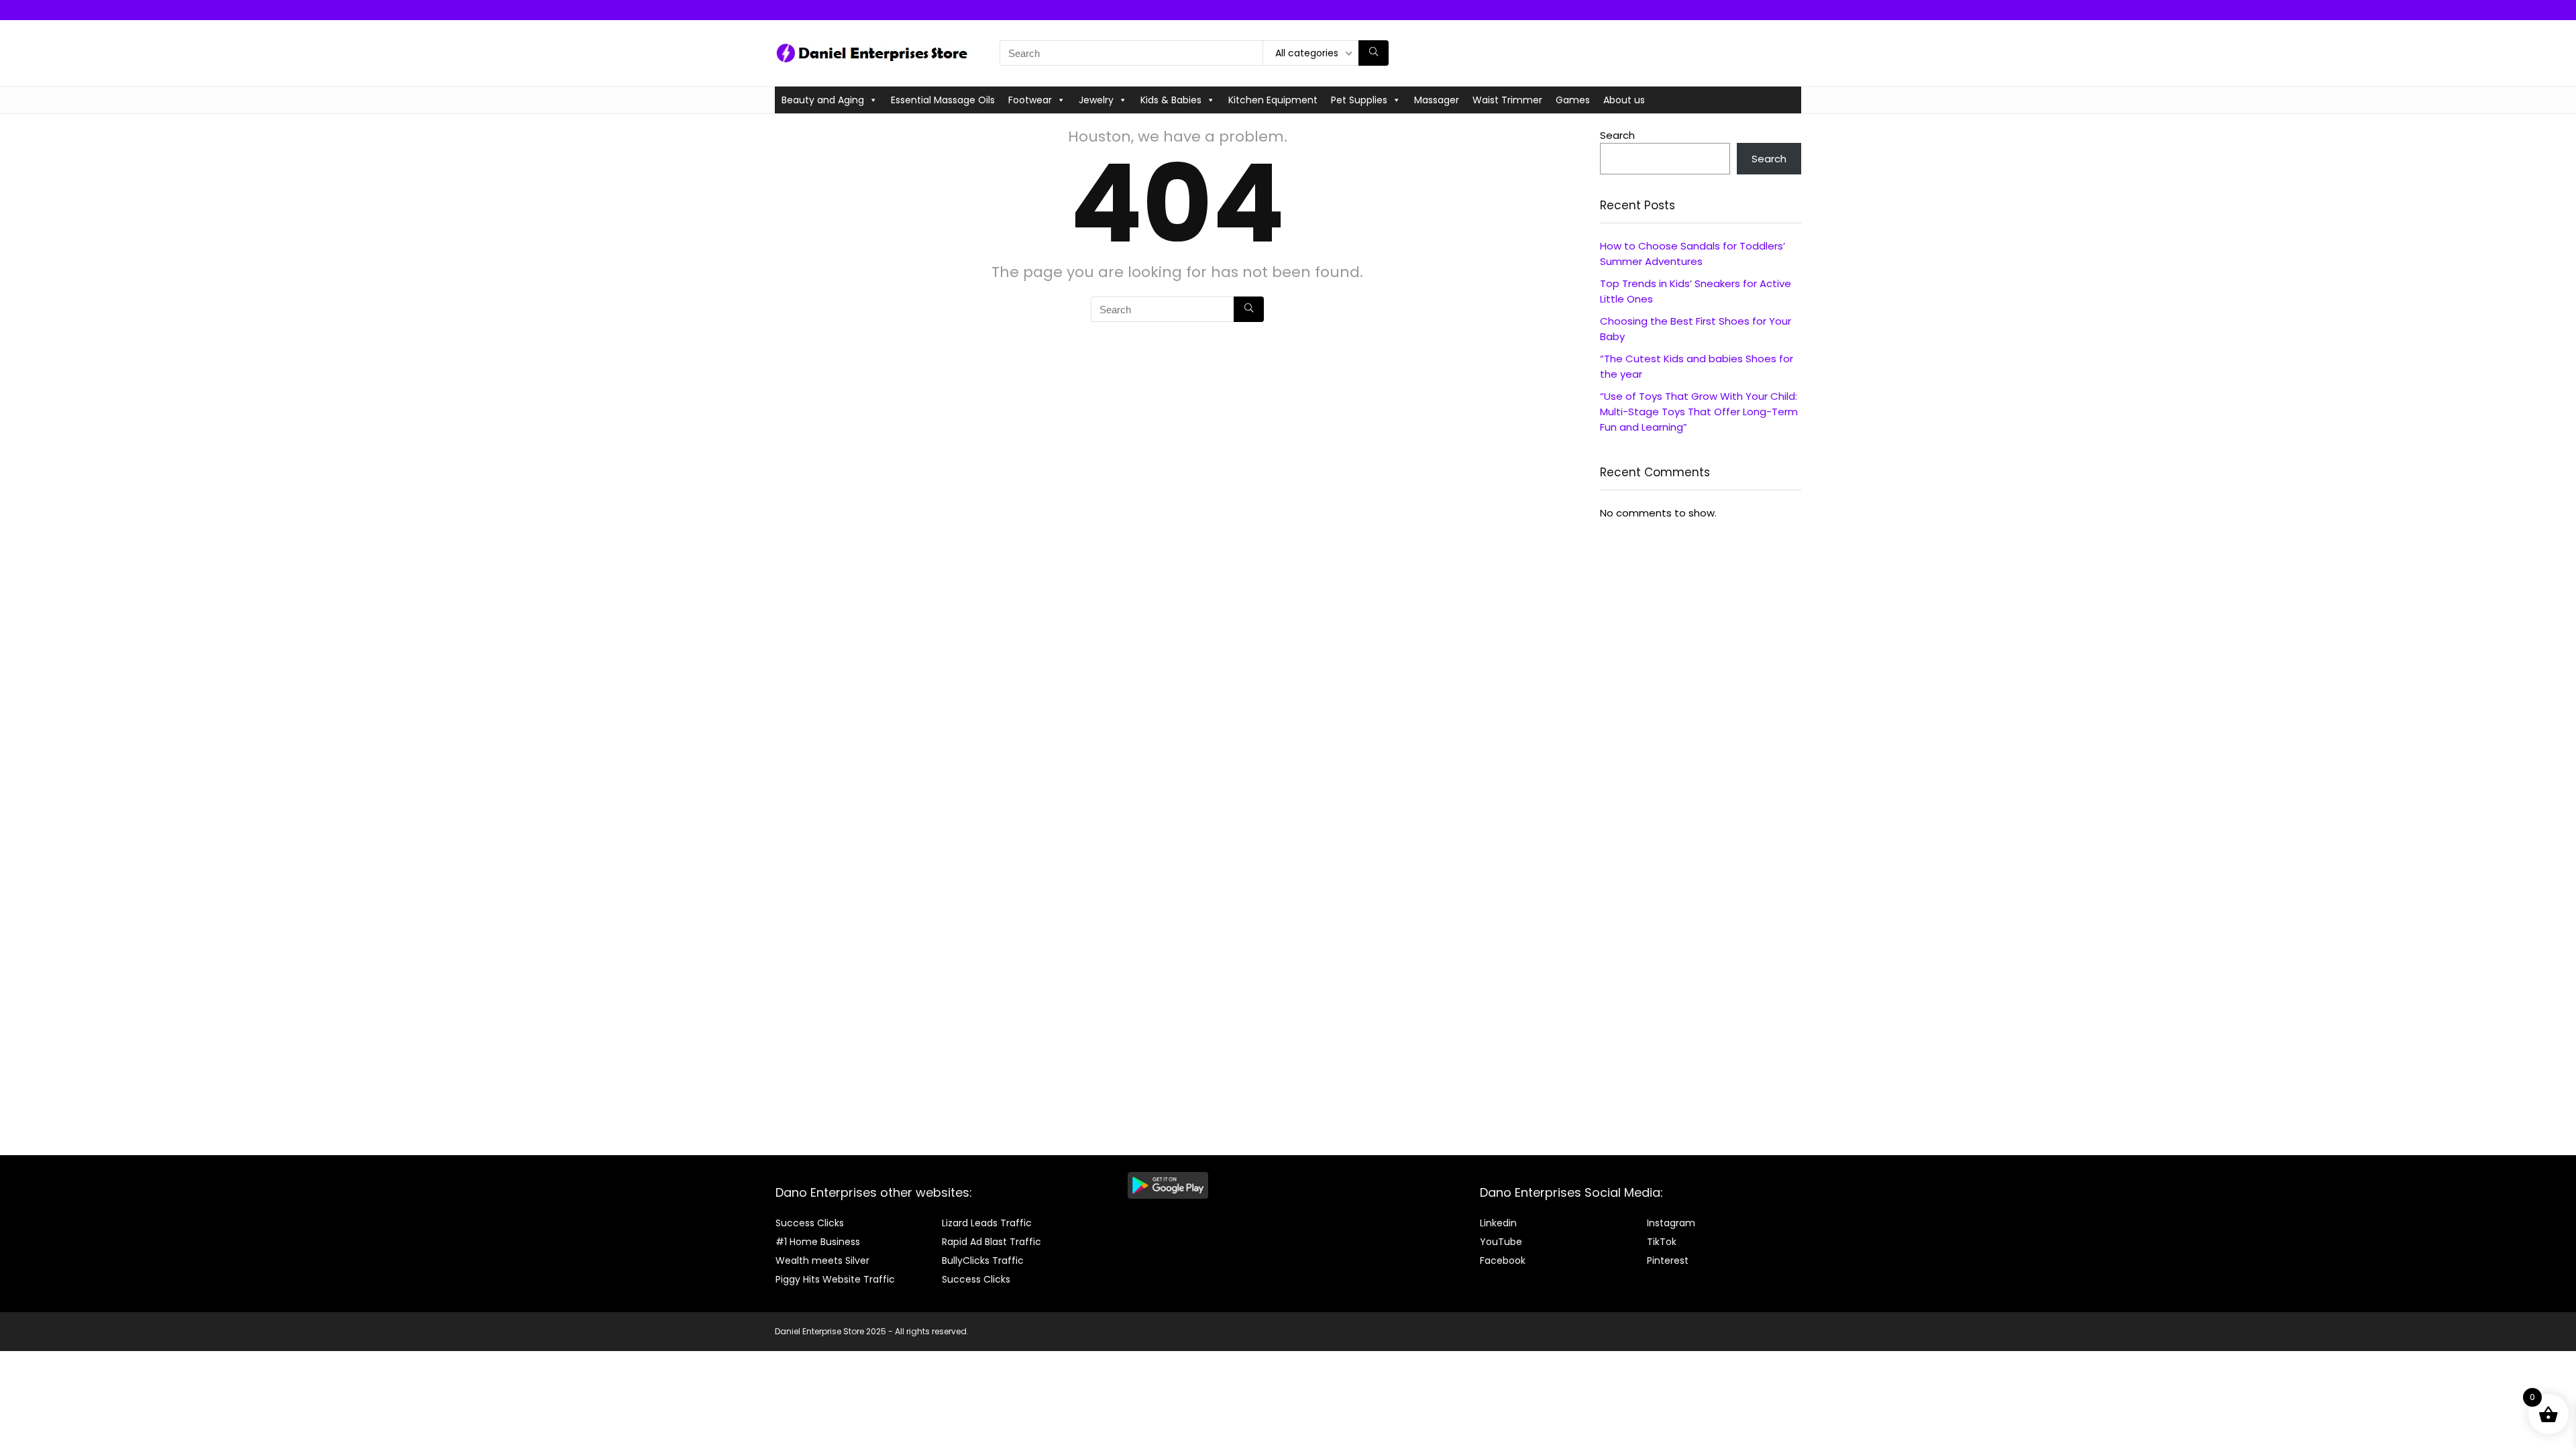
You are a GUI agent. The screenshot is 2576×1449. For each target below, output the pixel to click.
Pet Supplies (1359, 100)
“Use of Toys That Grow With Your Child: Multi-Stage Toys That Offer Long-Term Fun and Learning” (1699, 412)
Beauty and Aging (823, 100)
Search (1617, 135)
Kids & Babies (1171, 100)
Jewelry (1096, 100)
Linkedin (1498, 1223)
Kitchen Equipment (1273, 100)
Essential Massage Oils (943, 100)
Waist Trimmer (1507, 100)
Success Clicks (810, 1223)
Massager (1437, 100)
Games (1573, 100)
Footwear (1030, 100)
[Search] (1374, 53)
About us (1624, 100)
